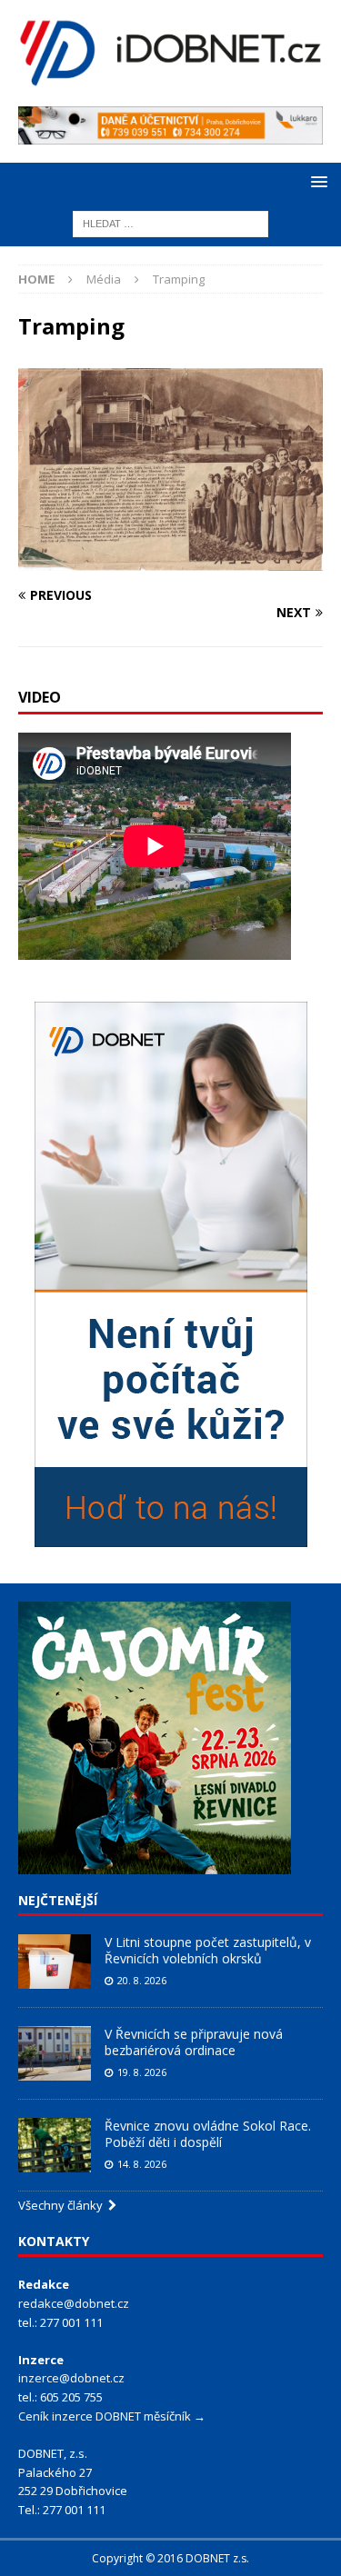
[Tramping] (170, 560)
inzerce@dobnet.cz (71, 2378)
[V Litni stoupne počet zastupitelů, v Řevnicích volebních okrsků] (55, 1962)
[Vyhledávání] (170, 222)
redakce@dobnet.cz (74, 2303)
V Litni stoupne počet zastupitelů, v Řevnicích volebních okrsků (208, 1950)
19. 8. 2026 (142, 2072)
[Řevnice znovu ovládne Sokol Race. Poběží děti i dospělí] (55, 2145)
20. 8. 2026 (142, 1980)
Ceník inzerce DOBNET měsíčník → (112, 2416)
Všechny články (63, 2205)
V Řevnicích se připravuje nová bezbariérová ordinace (194, 2042)
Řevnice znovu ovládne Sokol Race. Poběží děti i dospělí (208, 2134)
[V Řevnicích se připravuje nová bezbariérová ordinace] (55, 2053)
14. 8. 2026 (142, 2164)
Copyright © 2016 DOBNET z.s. (170, 2558)
